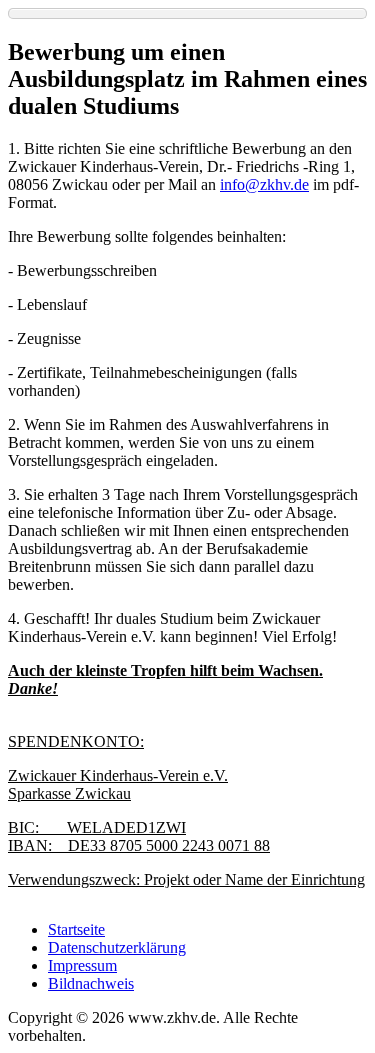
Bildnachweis (91, 983)
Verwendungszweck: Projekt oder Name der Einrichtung (186, 879)
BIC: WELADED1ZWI (97, 827)
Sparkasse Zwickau (69, 793)
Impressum (82, 965)
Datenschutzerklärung (117, 947)
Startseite (76, 929)
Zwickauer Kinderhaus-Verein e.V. (118, 775)
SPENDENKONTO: (76, 741)
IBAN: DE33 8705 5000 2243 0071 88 (139, 845)
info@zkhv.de (264, 184)
